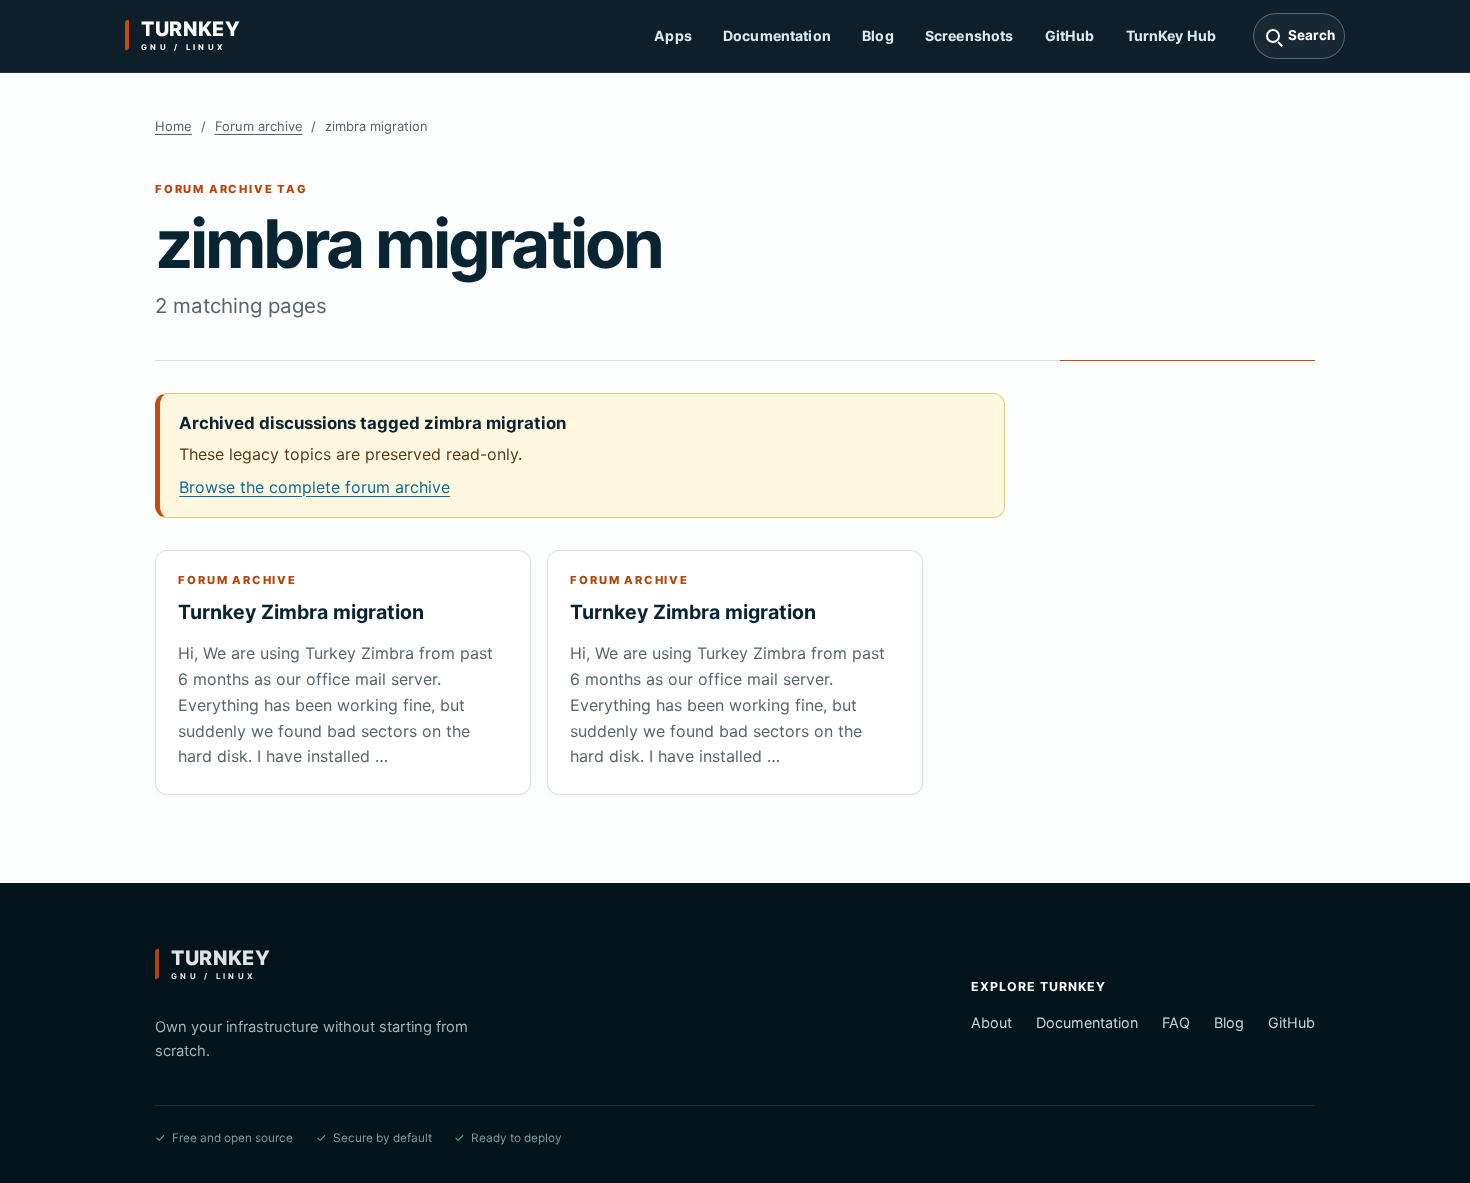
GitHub (1070, 35)
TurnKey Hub (1171, 35)
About (991, 1022)
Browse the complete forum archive (314, 487)
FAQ (1176, 1022)
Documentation (777, 35)
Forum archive (259, 126)
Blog (878, 35)
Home (173, 126)
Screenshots (969, 35)
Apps (673, 35)
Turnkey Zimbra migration (301, 612)
